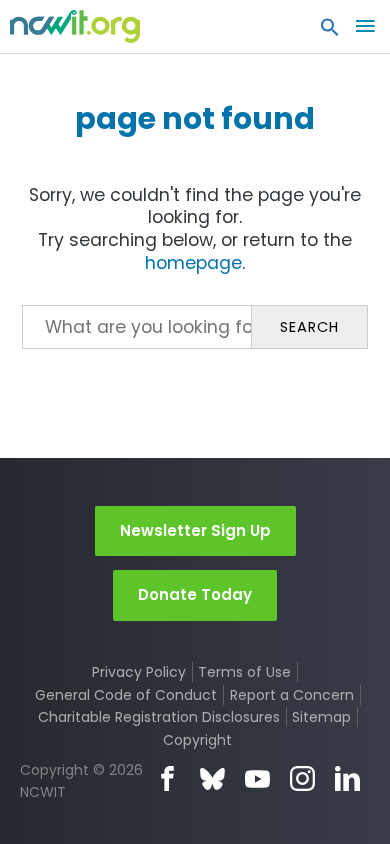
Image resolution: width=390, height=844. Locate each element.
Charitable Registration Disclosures (159, 717)
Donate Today (195, 594)
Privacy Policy (139, 672)
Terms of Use (244, 672)
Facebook (167, 778)
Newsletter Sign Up (195, 530)
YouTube (257, 778)
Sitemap (321, 717)
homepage (193, 263)
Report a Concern (292, 695)
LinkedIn (347, 778)
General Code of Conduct (126, 695)
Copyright (197, 740)
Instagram (302, 778)
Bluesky (212, 778)
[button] (330, 32)
